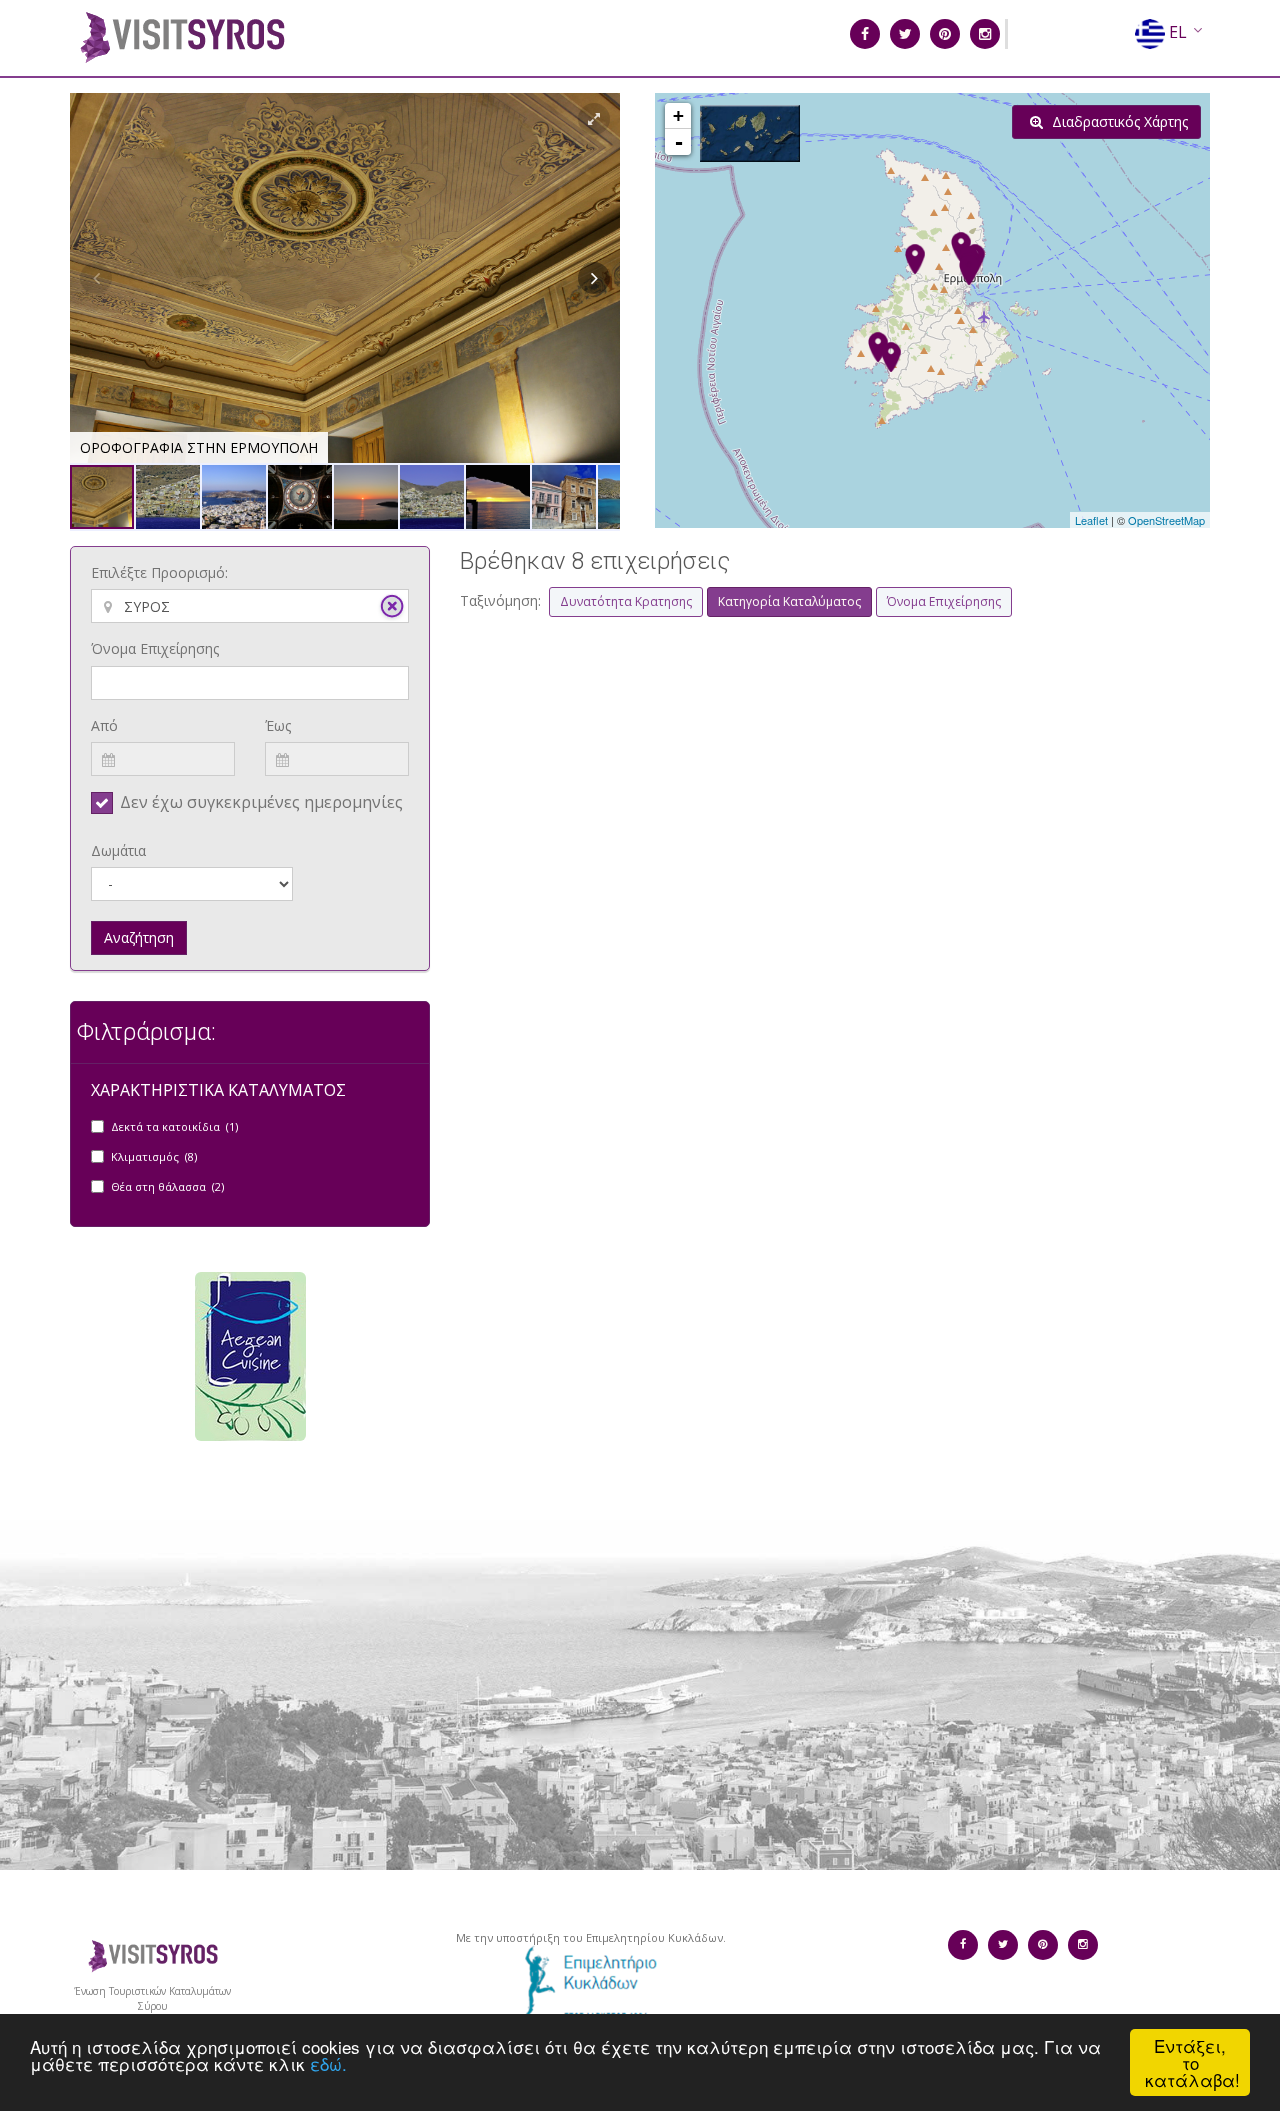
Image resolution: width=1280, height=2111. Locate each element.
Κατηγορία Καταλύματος (789, 601)
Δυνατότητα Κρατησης (626, 601)
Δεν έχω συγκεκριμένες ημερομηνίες (261, 802)
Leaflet (1091, 520)
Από (104, 725)
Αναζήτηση (139, 937)
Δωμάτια (118, 850)
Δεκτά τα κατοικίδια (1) (174, 1126)
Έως (278, 725)
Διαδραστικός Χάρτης (1118, 121)
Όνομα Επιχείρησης (155, 648)
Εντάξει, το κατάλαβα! (1192, 2062)
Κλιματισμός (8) (154, 1156)
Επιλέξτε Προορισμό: (159, 572)
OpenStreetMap (1166, 520)
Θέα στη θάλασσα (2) (167, 1186)
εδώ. (328, 2063)
